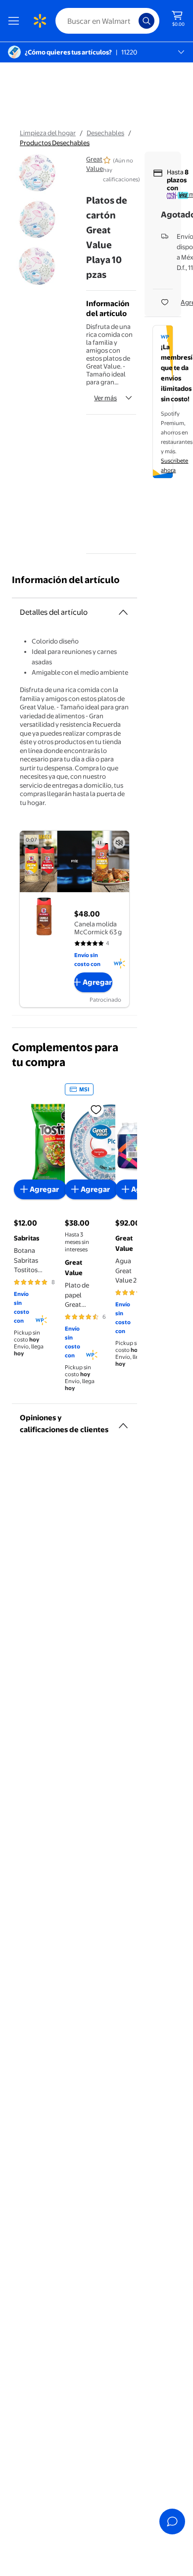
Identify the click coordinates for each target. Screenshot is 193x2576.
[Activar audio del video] (119, 843)
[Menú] (16, 21)
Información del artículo (66, 580)
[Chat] (172, 2522)
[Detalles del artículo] (123, 612)
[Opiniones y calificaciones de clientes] (123, 1422)
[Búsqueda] (146, 21)
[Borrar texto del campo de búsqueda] (134, 21)
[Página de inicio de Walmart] (40, 21)
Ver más (105, 398)
